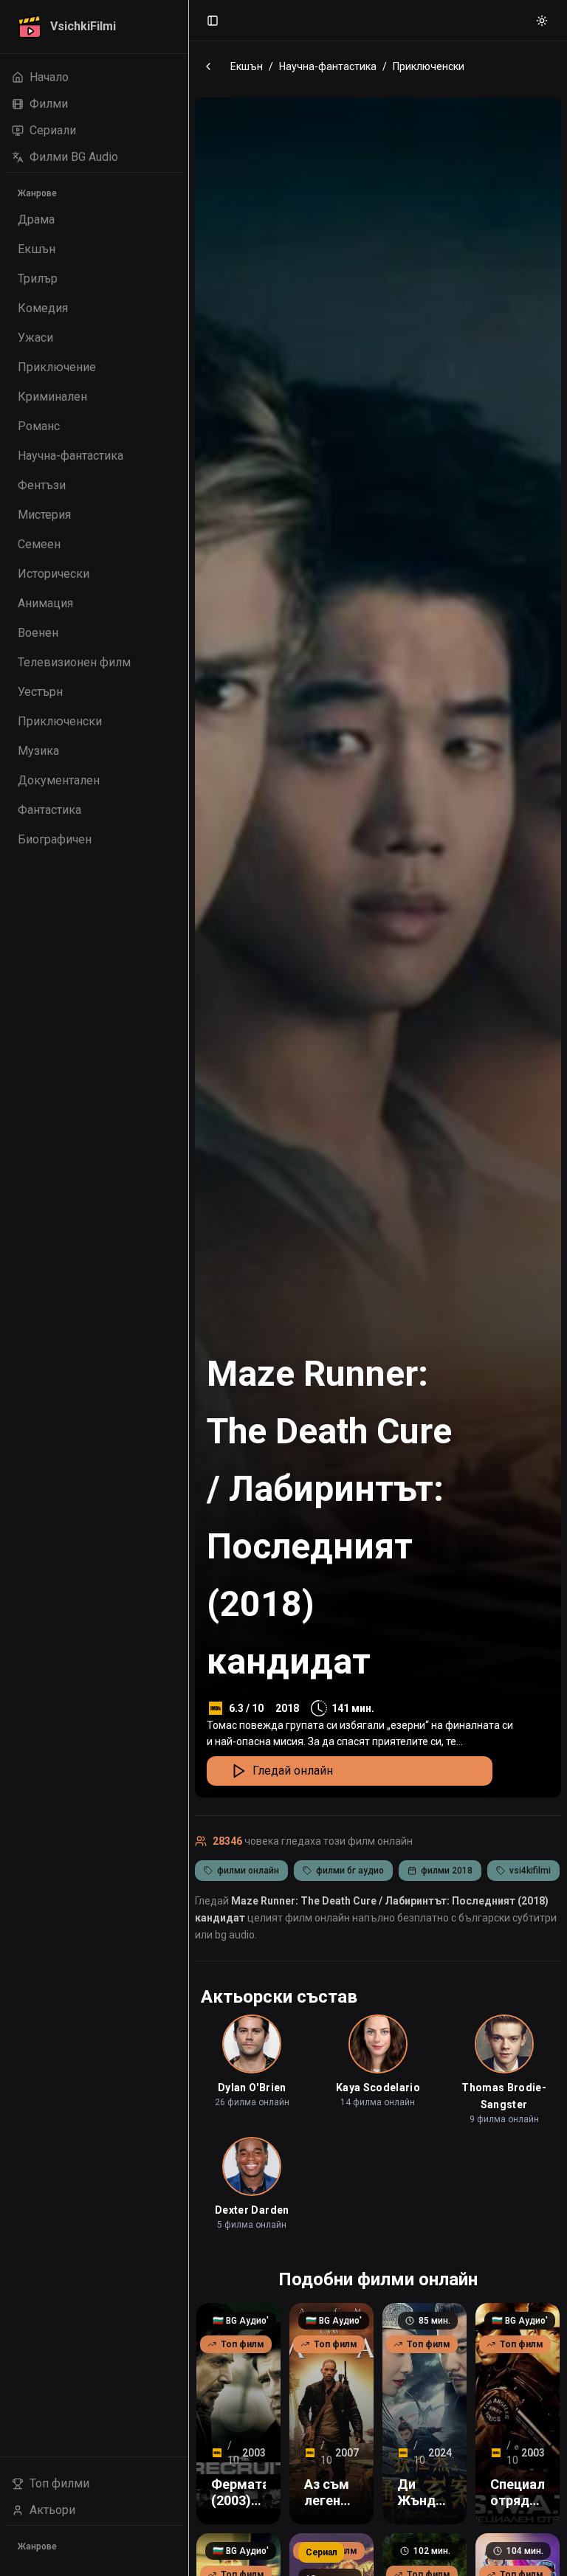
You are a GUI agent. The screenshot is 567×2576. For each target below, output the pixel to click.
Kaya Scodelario (378, 2088)
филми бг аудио (350, 1871)
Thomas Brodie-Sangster (504, 2096)
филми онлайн (248, 1871)
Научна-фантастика (328, 66)
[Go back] (208, 66)
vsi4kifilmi (530, 1871)
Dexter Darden (252, 2210)
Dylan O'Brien (252, 2088)
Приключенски (429, 66)
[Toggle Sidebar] (188, 1288)
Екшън (247, 66)
